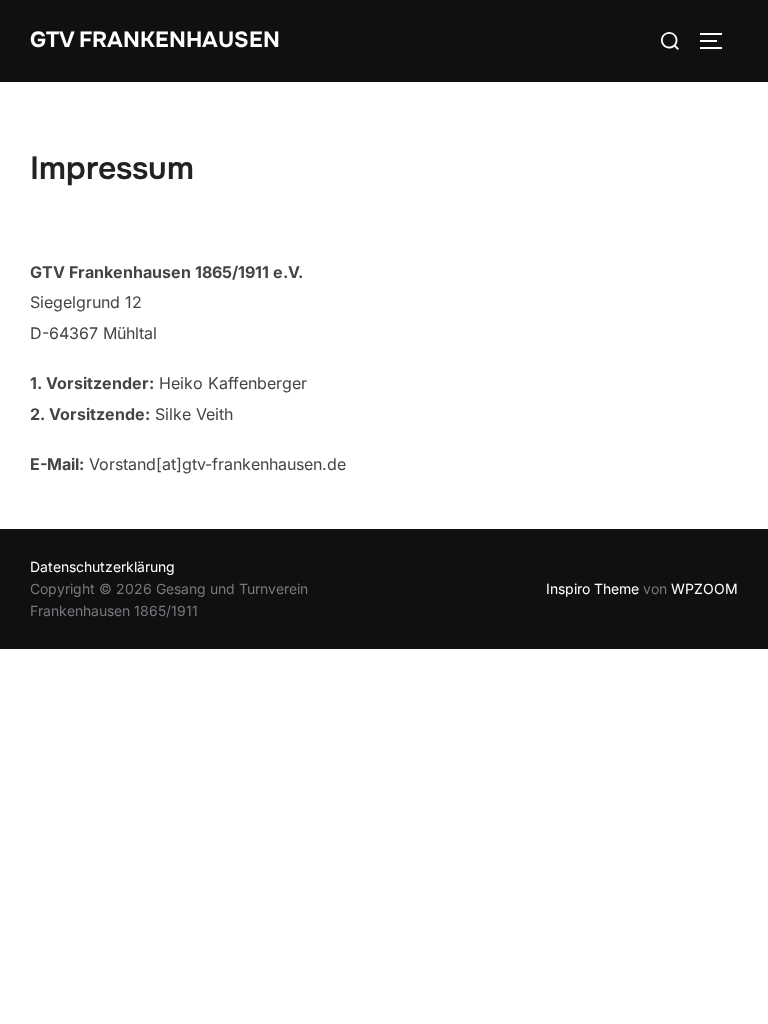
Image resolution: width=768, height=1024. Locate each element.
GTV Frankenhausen (155, 40)
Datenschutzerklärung (102, 566)
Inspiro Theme (592, 588)
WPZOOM (704, 588)
